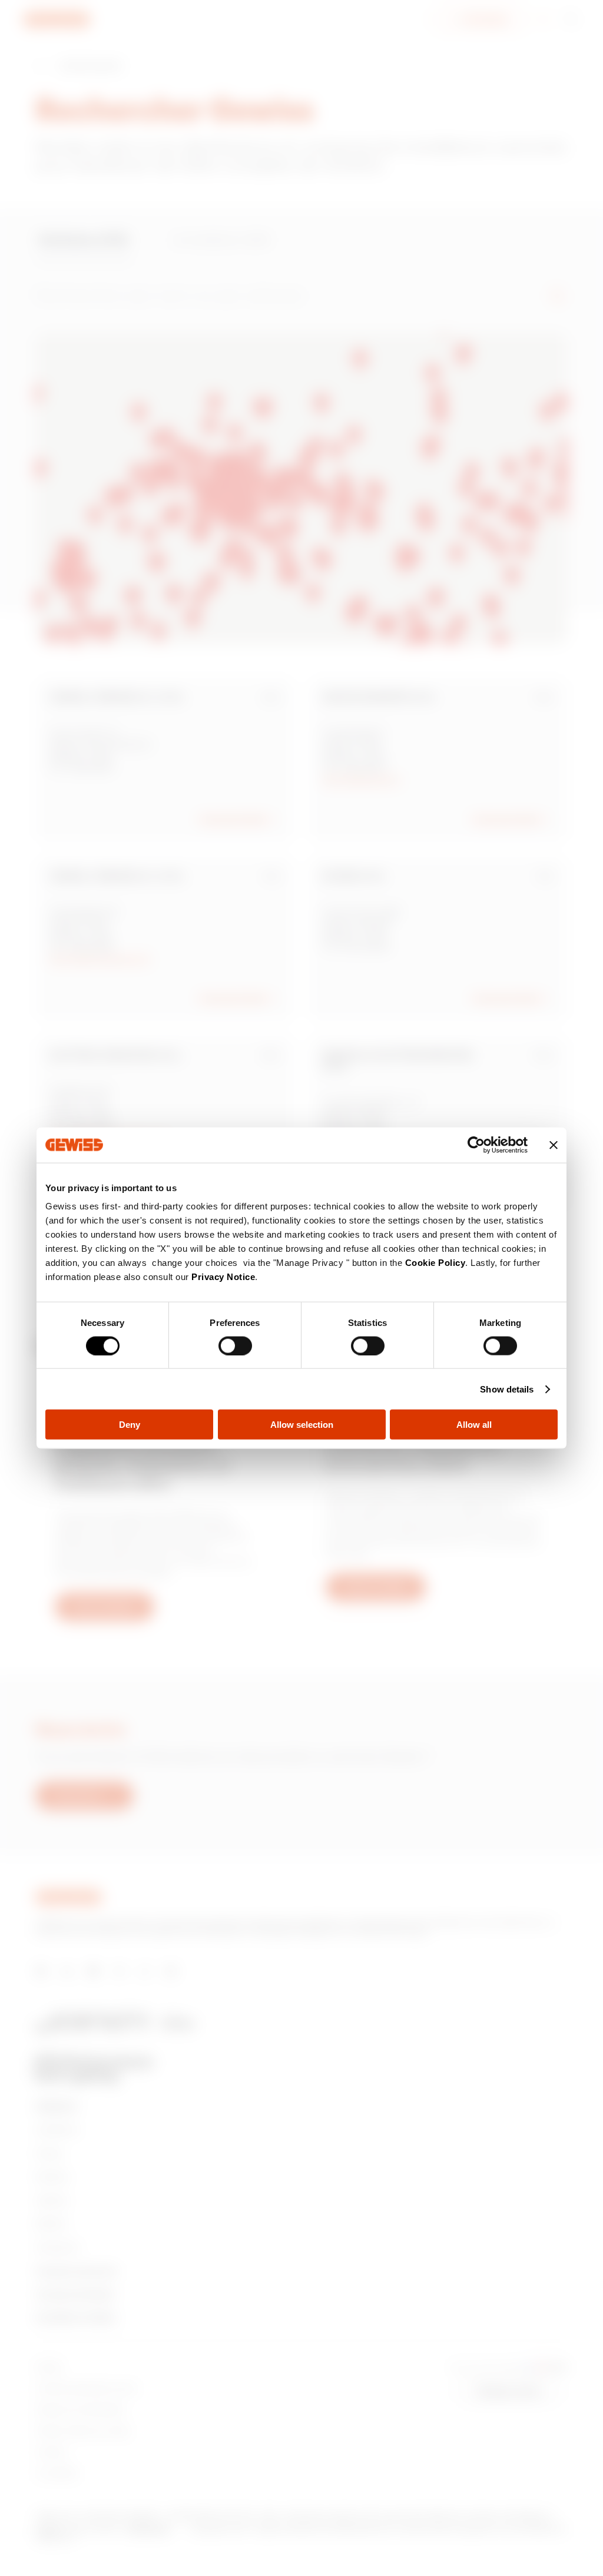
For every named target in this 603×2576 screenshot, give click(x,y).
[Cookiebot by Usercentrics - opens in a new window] (476, 1145)
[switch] (235, 1345)
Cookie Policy (435, 1263)
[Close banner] (554, 1145)
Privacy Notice (223, 1277)
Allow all (474, 1425)
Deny (130, 1425)
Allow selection (302, 1425)
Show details (507, 1389)
